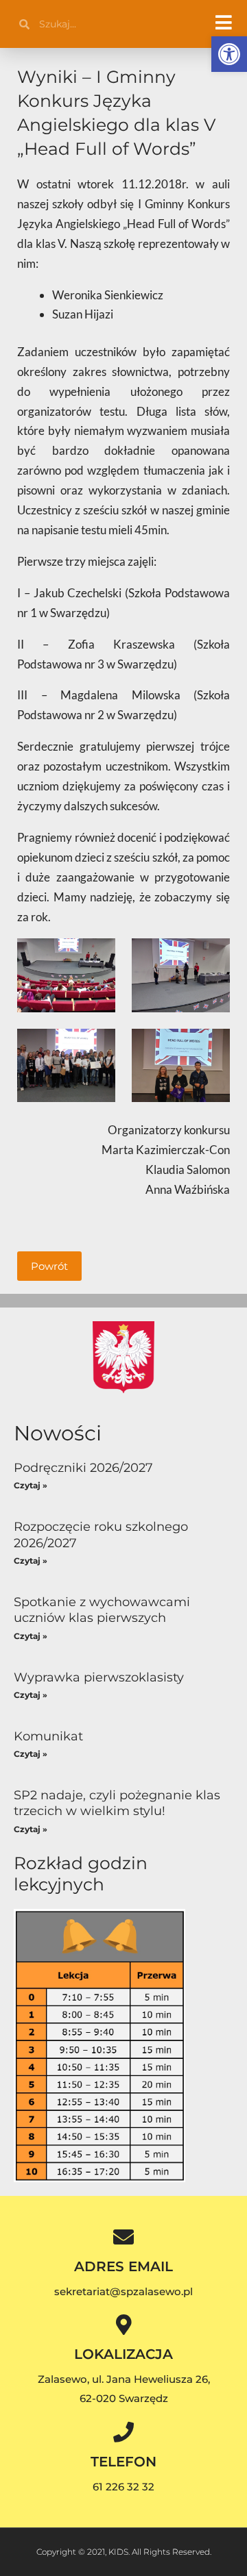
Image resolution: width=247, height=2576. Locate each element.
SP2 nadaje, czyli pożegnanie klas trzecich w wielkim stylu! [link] (117, 1803)
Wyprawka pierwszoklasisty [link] (99, 1677)
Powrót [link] (49, 1266)
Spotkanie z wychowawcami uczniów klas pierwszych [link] (102, 1610)
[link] (229, 54)
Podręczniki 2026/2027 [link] (83, 1468)
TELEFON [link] (123, 2462)
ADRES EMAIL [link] (123, 2266)
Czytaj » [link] (31, 1485)
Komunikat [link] (48, 1736)
